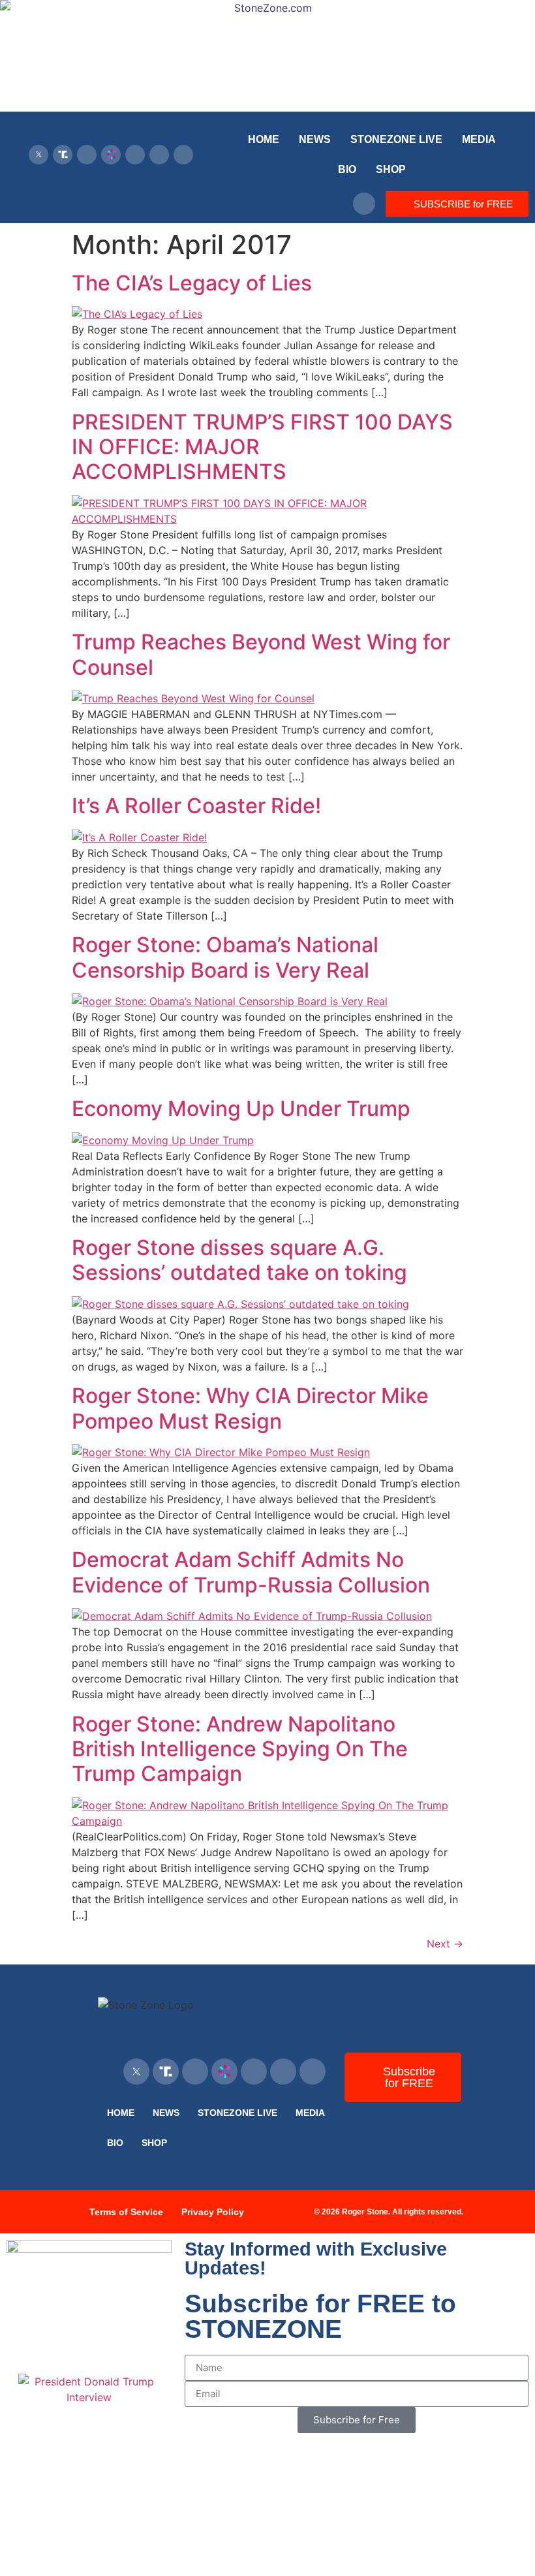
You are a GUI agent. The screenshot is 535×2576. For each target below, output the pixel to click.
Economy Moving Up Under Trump (241, 1109)
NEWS (315, 139)
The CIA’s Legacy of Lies (192, 283)
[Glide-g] (135, 155)
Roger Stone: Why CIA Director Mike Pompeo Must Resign (250, 1408)
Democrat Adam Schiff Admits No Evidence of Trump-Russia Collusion (251, 1572)
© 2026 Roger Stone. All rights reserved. (389, 2212)
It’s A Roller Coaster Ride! (196, 806)
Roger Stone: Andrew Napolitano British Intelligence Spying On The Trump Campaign (240, 1749)
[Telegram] (159, 155)
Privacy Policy (213, 2212)
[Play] (87, 155)
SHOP (391, 169)
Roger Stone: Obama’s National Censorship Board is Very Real (225, 957)
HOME (264, 139)
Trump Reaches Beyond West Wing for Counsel (261, 654)
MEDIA (479, 139)
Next (445, 1944)
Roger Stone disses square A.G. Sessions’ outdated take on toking (239, 1260)
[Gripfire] (183, 155)
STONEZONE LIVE (396, 139)
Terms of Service (126, 2212)
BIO (347, 169)
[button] (364, 204)
